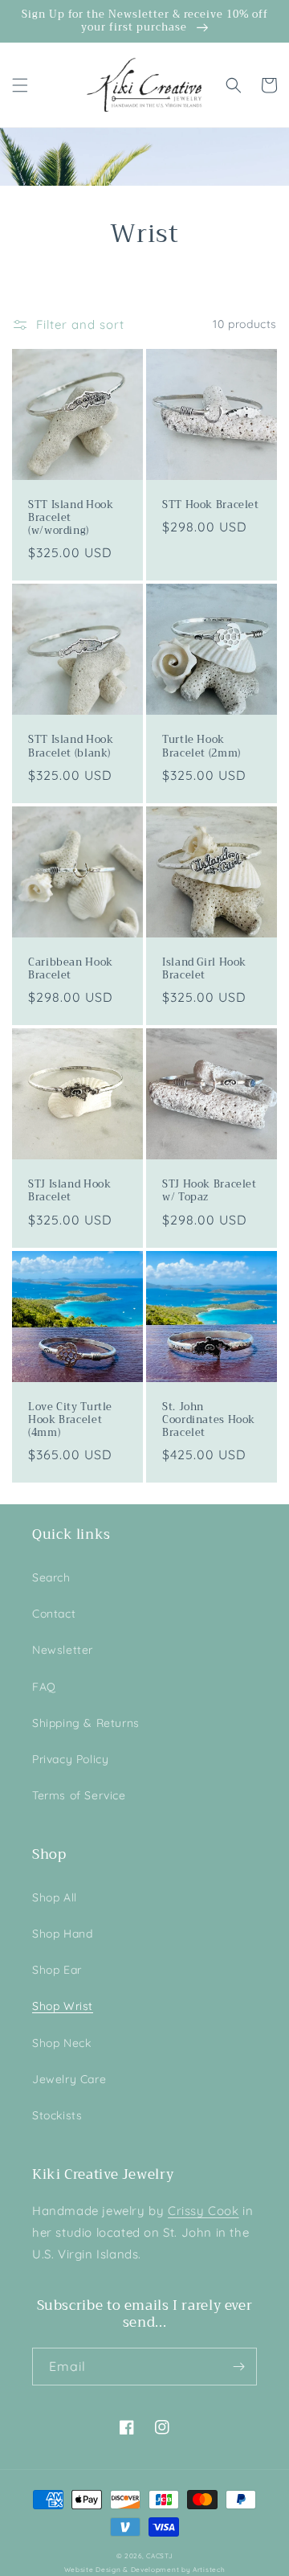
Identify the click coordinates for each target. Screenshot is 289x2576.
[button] (20, 85)
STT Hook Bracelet (211, 505)
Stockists (57, 2115)
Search (51, 1577)
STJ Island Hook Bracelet (69, 1191)
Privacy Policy (70, 1759)
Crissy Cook (204, 2211)
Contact (54, 1614)
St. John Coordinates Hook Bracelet (209, 1420)
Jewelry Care (69, 2079)
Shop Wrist (63, 2006)
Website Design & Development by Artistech (145, 2570)
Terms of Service (79, 1795)
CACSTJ (159, 2556)
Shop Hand (62, 1934)
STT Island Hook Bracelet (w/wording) (71, 518)
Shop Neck (61, 2043)
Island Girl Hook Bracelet (204, 969)
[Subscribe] (238, 2367)
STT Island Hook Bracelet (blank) (71, 746)
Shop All (55, 1897)
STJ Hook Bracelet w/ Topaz (210, 1191)
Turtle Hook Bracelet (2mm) (201, 746)
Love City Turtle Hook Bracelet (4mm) (70, 1420)
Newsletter (63, 1650)
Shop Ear (57, 1970)
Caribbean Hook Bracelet (71, 969)
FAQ (44, 1687)
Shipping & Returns (86, 1723)
